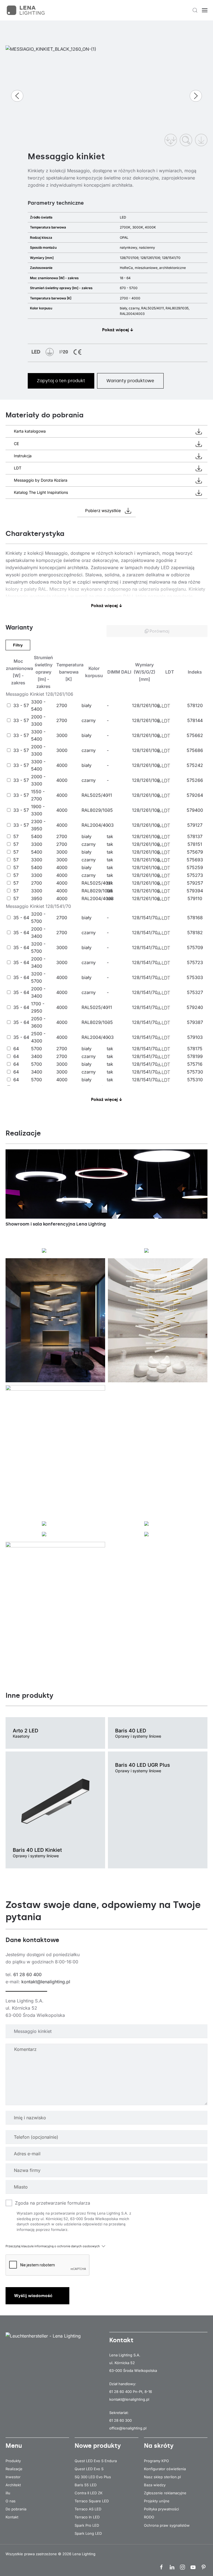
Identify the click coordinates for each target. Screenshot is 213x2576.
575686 (195, 750)
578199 (195, 1056)
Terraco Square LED (92, 2501)
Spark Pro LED (87, 2525)
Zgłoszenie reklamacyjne (165, 2493)
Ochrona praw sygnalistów (167, 2525)
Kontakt (12, 2517)
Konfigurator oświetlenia (165, 2469)
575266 (195, 780)
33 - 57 (21, 705)
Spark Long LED (88, 2533)
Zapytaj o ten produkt (61, 381)
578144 (195, 720)
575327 (195, 992)
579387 (195, 1022)
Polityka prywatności (161, 2509)
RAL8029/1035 (97, 810)
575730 (195, 1072)
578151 (195, 844)
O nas (11, 2501)
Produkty (13, 2461)
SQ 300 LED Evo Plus (93, 2477)
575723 (195, 962)
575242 (195, 765)
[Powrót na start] (26, 10)
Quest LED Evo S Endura (96, 2461)
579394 (195, 891)
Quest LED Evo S (89, 2469)
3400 (37, 1056)
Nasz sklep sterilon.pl (162, 2477)
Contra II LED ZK (89, 2493)
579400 (195, 810)
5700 (36, 1049)
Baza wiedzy (155, 2485)
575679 (195, 852)
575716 (195, 1064)
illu (8, 2493)
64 (16, 1049)
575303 (195, 977)
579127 (195, 825)
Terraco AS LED (88, 2509)
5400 (37, 836)
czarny (89, 720)
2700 (62, 705)
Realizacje (14, 2469)
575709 (195, 947)
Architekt (13, 2485)
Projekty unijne (157, 2501)
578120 (195, 705)
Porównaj (159, 631)
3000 (62, 735)
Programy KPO (156, 2461)
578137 (195, 836)
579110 (195, 898)
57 (16, 836)
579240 (195, 1007)
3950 (37, 898)
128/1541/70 (145, 918)
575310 (195, 1080)
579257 (195, 883)
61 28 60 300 (121, 2420)
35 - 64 (21, 918)
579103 (195, 1037)
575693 (195, 860)
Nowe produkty (98, 2446)
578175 (195, 1049)
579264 (195, 795)
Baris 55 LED (86, 2485)
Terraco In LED (87, 2517)
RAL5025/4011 (97, 795)
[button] (195, 10)
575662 (195, 735)
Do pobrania (16, 2509)
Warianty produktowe (130, 381)
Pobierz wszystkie (103, 511)
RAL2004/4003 (98, 825)
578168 (195, 918)
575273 (195, 875)
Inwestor (13, 2477)
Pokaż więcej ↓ (118, 330)
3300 (37, 844)
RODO (149, 2517)
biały (87, 705)
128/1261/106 (146, 705)
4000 (62, 765)
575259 (195, 867)
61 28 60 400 (27, 1974)
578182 (195, 933)
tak (110, 836)
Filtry (18, 645)
